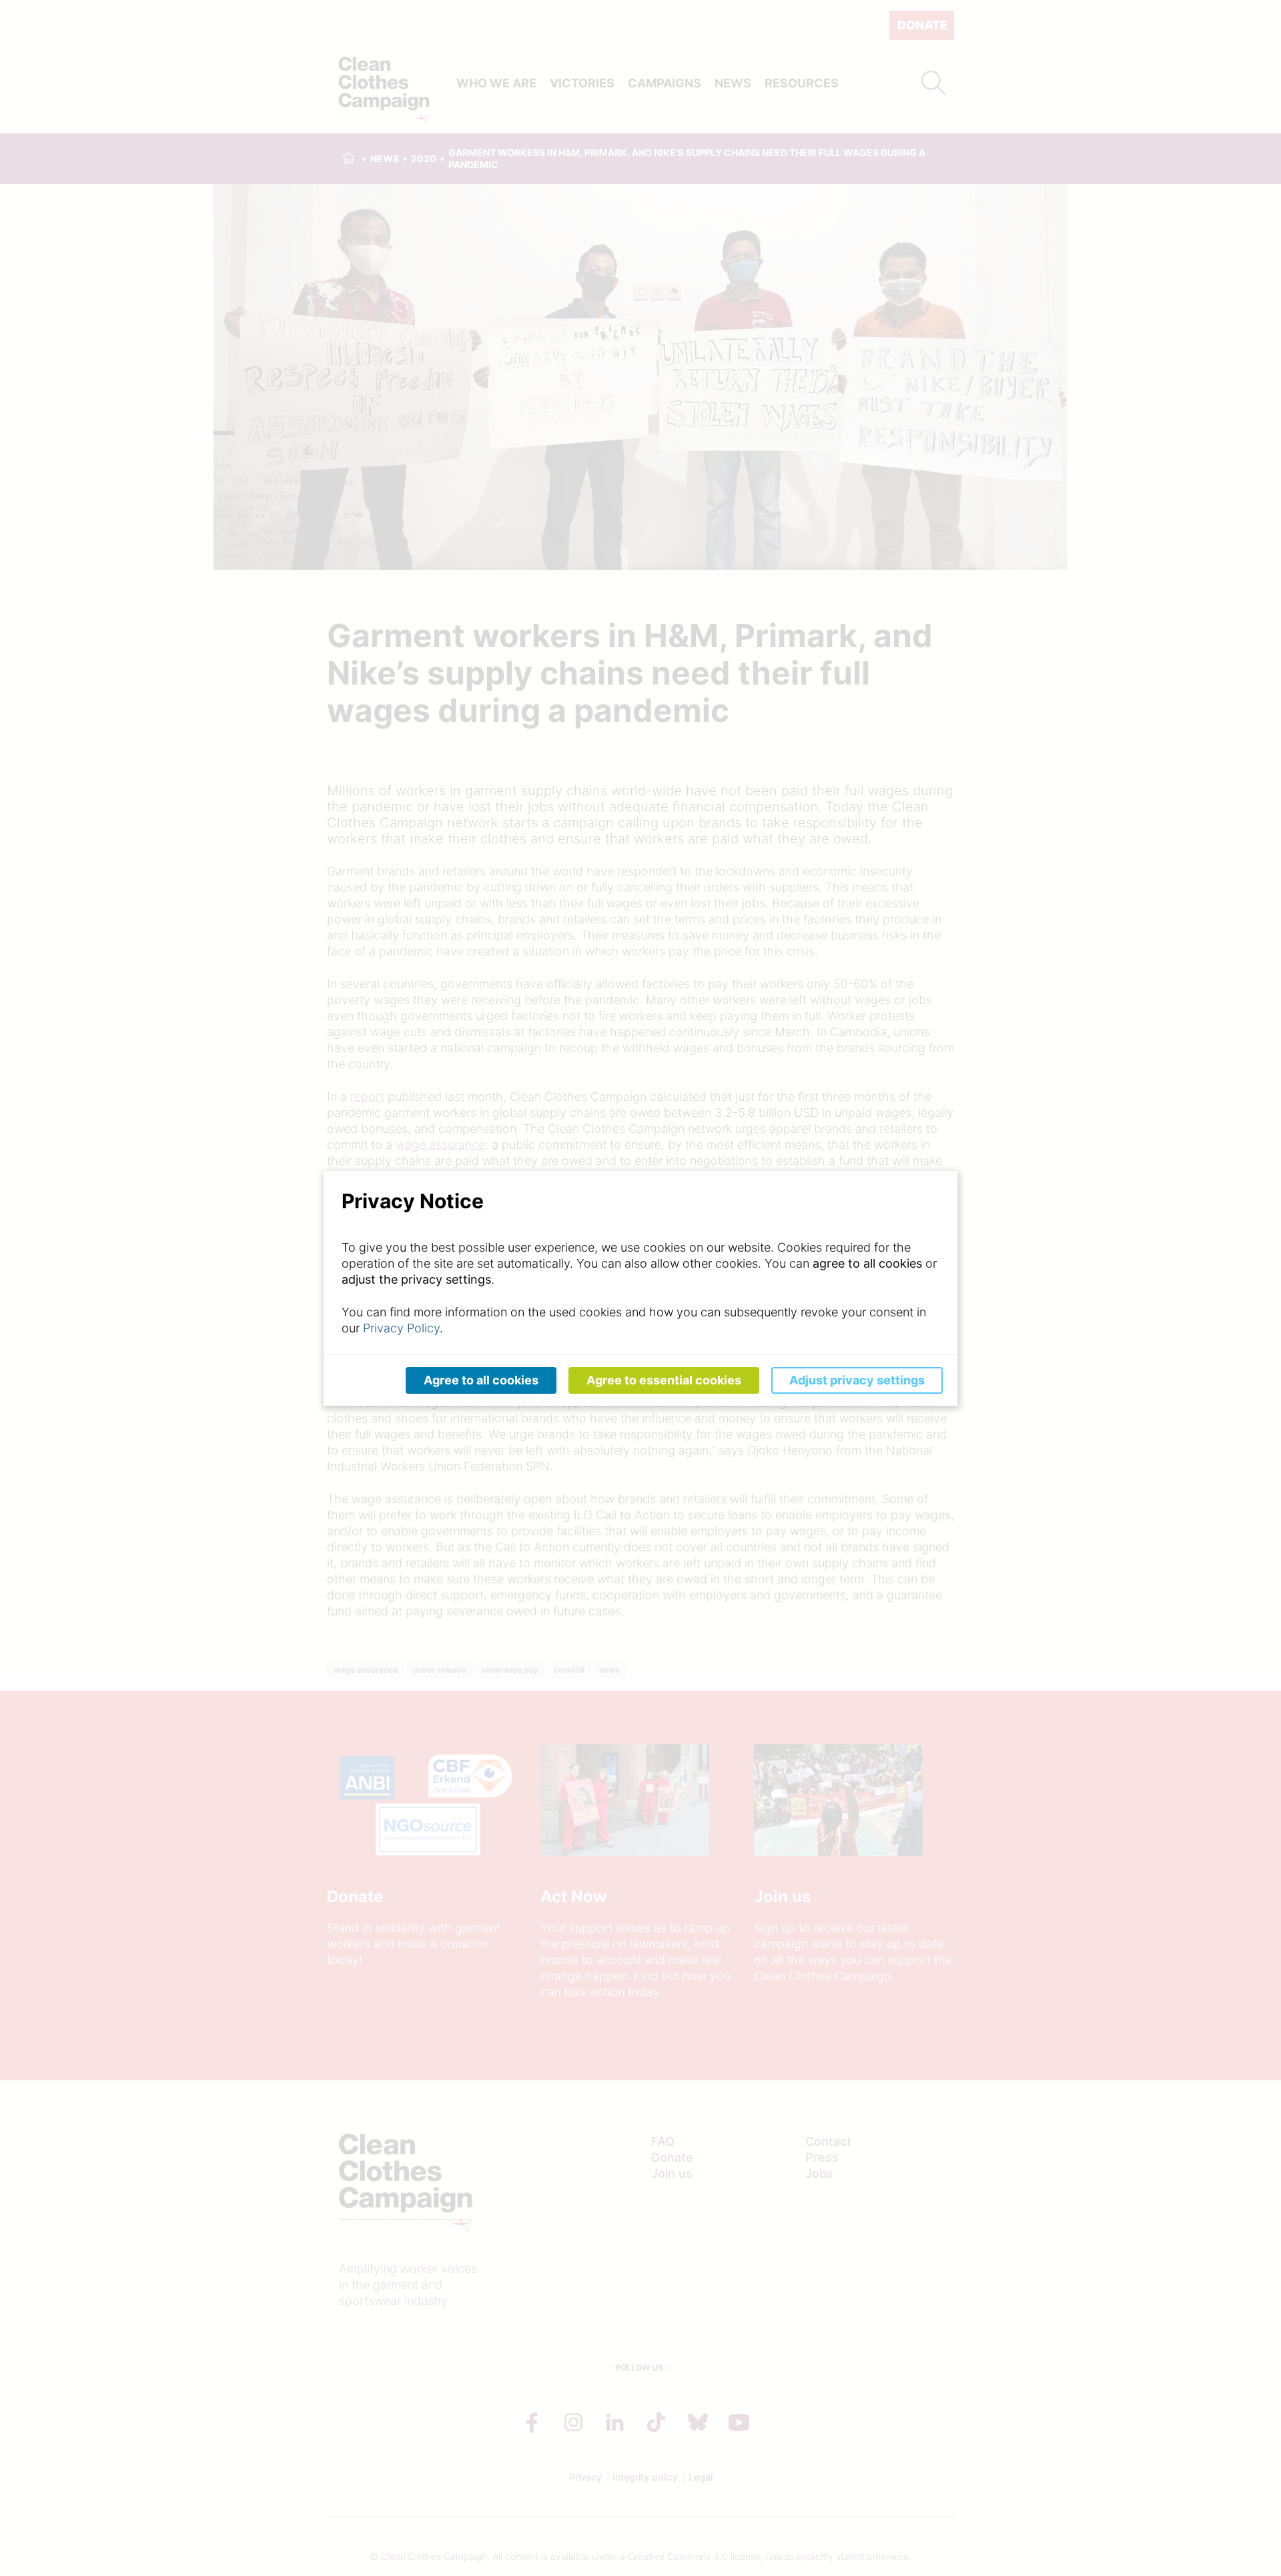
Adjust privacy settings (857, 1380)
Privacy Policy (401, 1328)
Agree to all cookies (481, 1380)
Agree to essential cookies (664, 1380)
